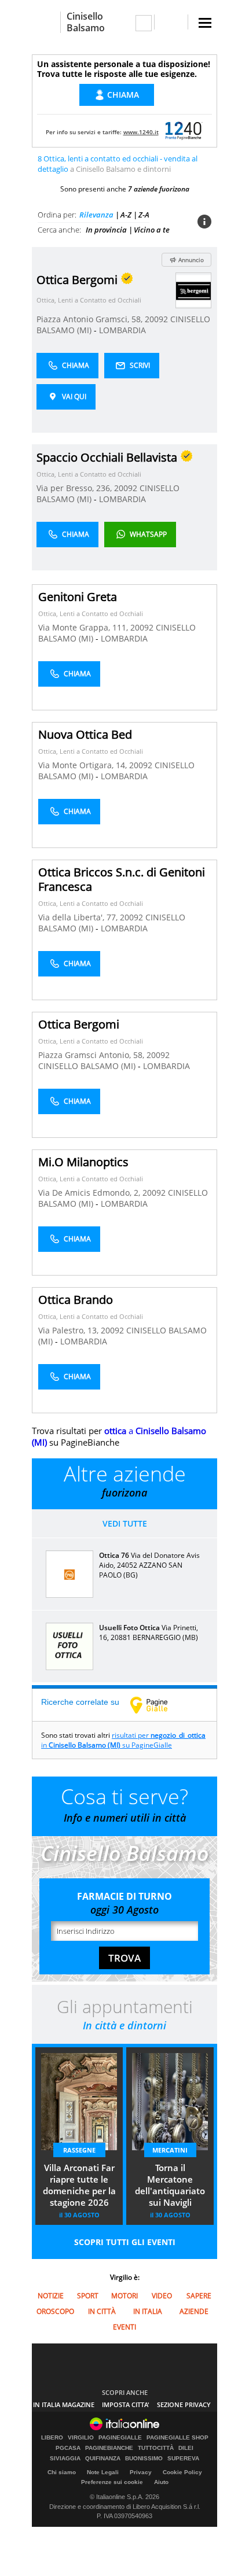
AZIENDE (194, 2311)
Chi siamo (62, 2472)
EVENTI (124, 2327)
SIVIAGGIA (65, 2459)
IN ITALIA (148, 2311)
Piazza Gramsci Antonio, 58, (92, 1055)
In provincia (106, 230)
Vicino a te (152, 230)
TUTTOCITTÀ (156, 2448)
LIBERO (52, 2438)
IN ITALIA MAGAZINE (64, 2404)
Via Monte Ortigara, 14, (84, 765)
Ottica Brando (76, 1300)
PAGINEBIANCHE (109, 2448)
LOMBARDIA (122, 330)
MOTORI (124, 2296)
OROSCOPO (55, 2311)
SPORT (88, 2296)
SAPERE (199, 2296)
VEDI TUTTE (125, 1523)
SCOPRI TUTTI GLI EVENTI (125, 2242)
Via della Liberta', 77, (79, 917)
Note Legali (103, 2472)
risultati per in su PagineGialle (123, 1740)
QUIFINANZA (103, 2459)
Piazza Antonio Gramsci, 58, (91, 319)
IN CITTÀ (102, 2311)
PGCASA (68, 2448)
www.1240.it (141, 132)
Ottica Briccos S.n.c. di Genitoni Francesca (122, 879)
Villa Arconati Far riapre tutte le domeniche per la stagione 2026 (79, 2185)
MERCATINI (170, 2150)
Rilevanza (96, 215)
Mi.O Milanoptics (83, 1162)
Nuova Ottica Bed (85, 734)
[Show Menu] (205, 23)
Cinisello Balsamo (86, 22)
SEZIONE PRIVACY (184, 2404)
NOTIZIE (51, 2296)
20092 (156, 319)
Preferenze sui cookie (112, 2482)
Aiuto (161, 2482)
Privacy (141, 2472)
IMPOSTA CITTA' (126, 2404)
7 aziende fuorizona (159, 189)
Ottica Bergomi (79, 1024)
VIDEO (162, 2296)
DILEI (186, 2448)
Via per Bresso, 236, (75, 488)
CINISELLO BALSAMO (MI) (88, 1066)
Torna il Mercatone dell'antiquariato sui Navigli (170, 2185)
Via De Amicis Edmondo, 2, (90, 1193)
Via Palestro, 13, (69, 1330)
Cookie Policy (182, 2472)
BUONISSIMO (144, 2459)
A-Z (126, 215)
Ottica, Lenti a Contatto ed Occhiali (89, 300)
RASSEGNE (79, 2150)
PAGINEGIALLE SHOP (177, 2438)
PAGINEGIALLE (120, 2438)
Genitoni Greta (78, 597)
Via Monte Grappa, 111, (84, 627)
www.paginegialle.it (158, 1705)
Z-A (144, 215)
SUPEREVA (183, 2459)
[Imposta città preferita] (46, 22)
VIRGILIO (81, 2438)
